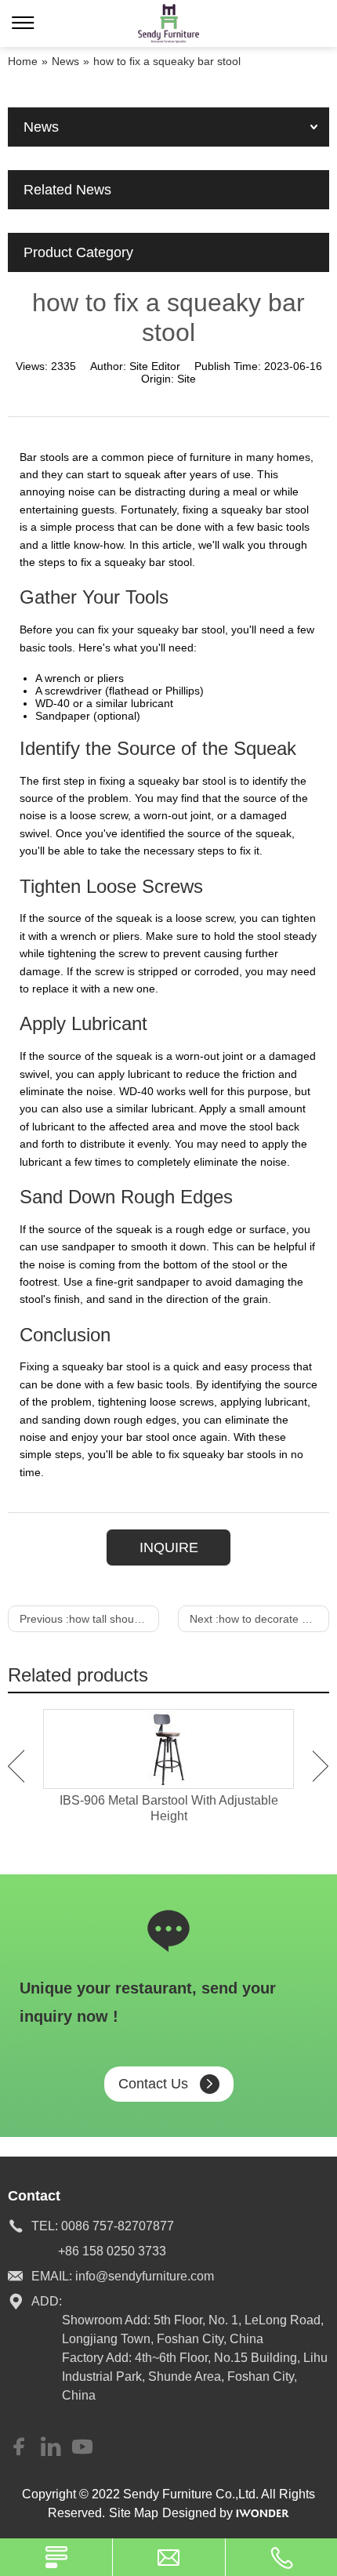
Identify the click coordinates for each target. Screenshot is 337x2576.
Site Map (134, 2513)
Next (321, 1766)
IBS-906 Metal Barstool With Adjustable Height (169, 1808)
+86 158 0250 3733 (112, 2251)
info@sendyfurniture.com (145, 2276)
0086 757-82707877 (118, 2226)
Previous (16, 1766)
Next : (259, 1619)
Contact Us (153, 2084)
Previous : (89, 1619)
